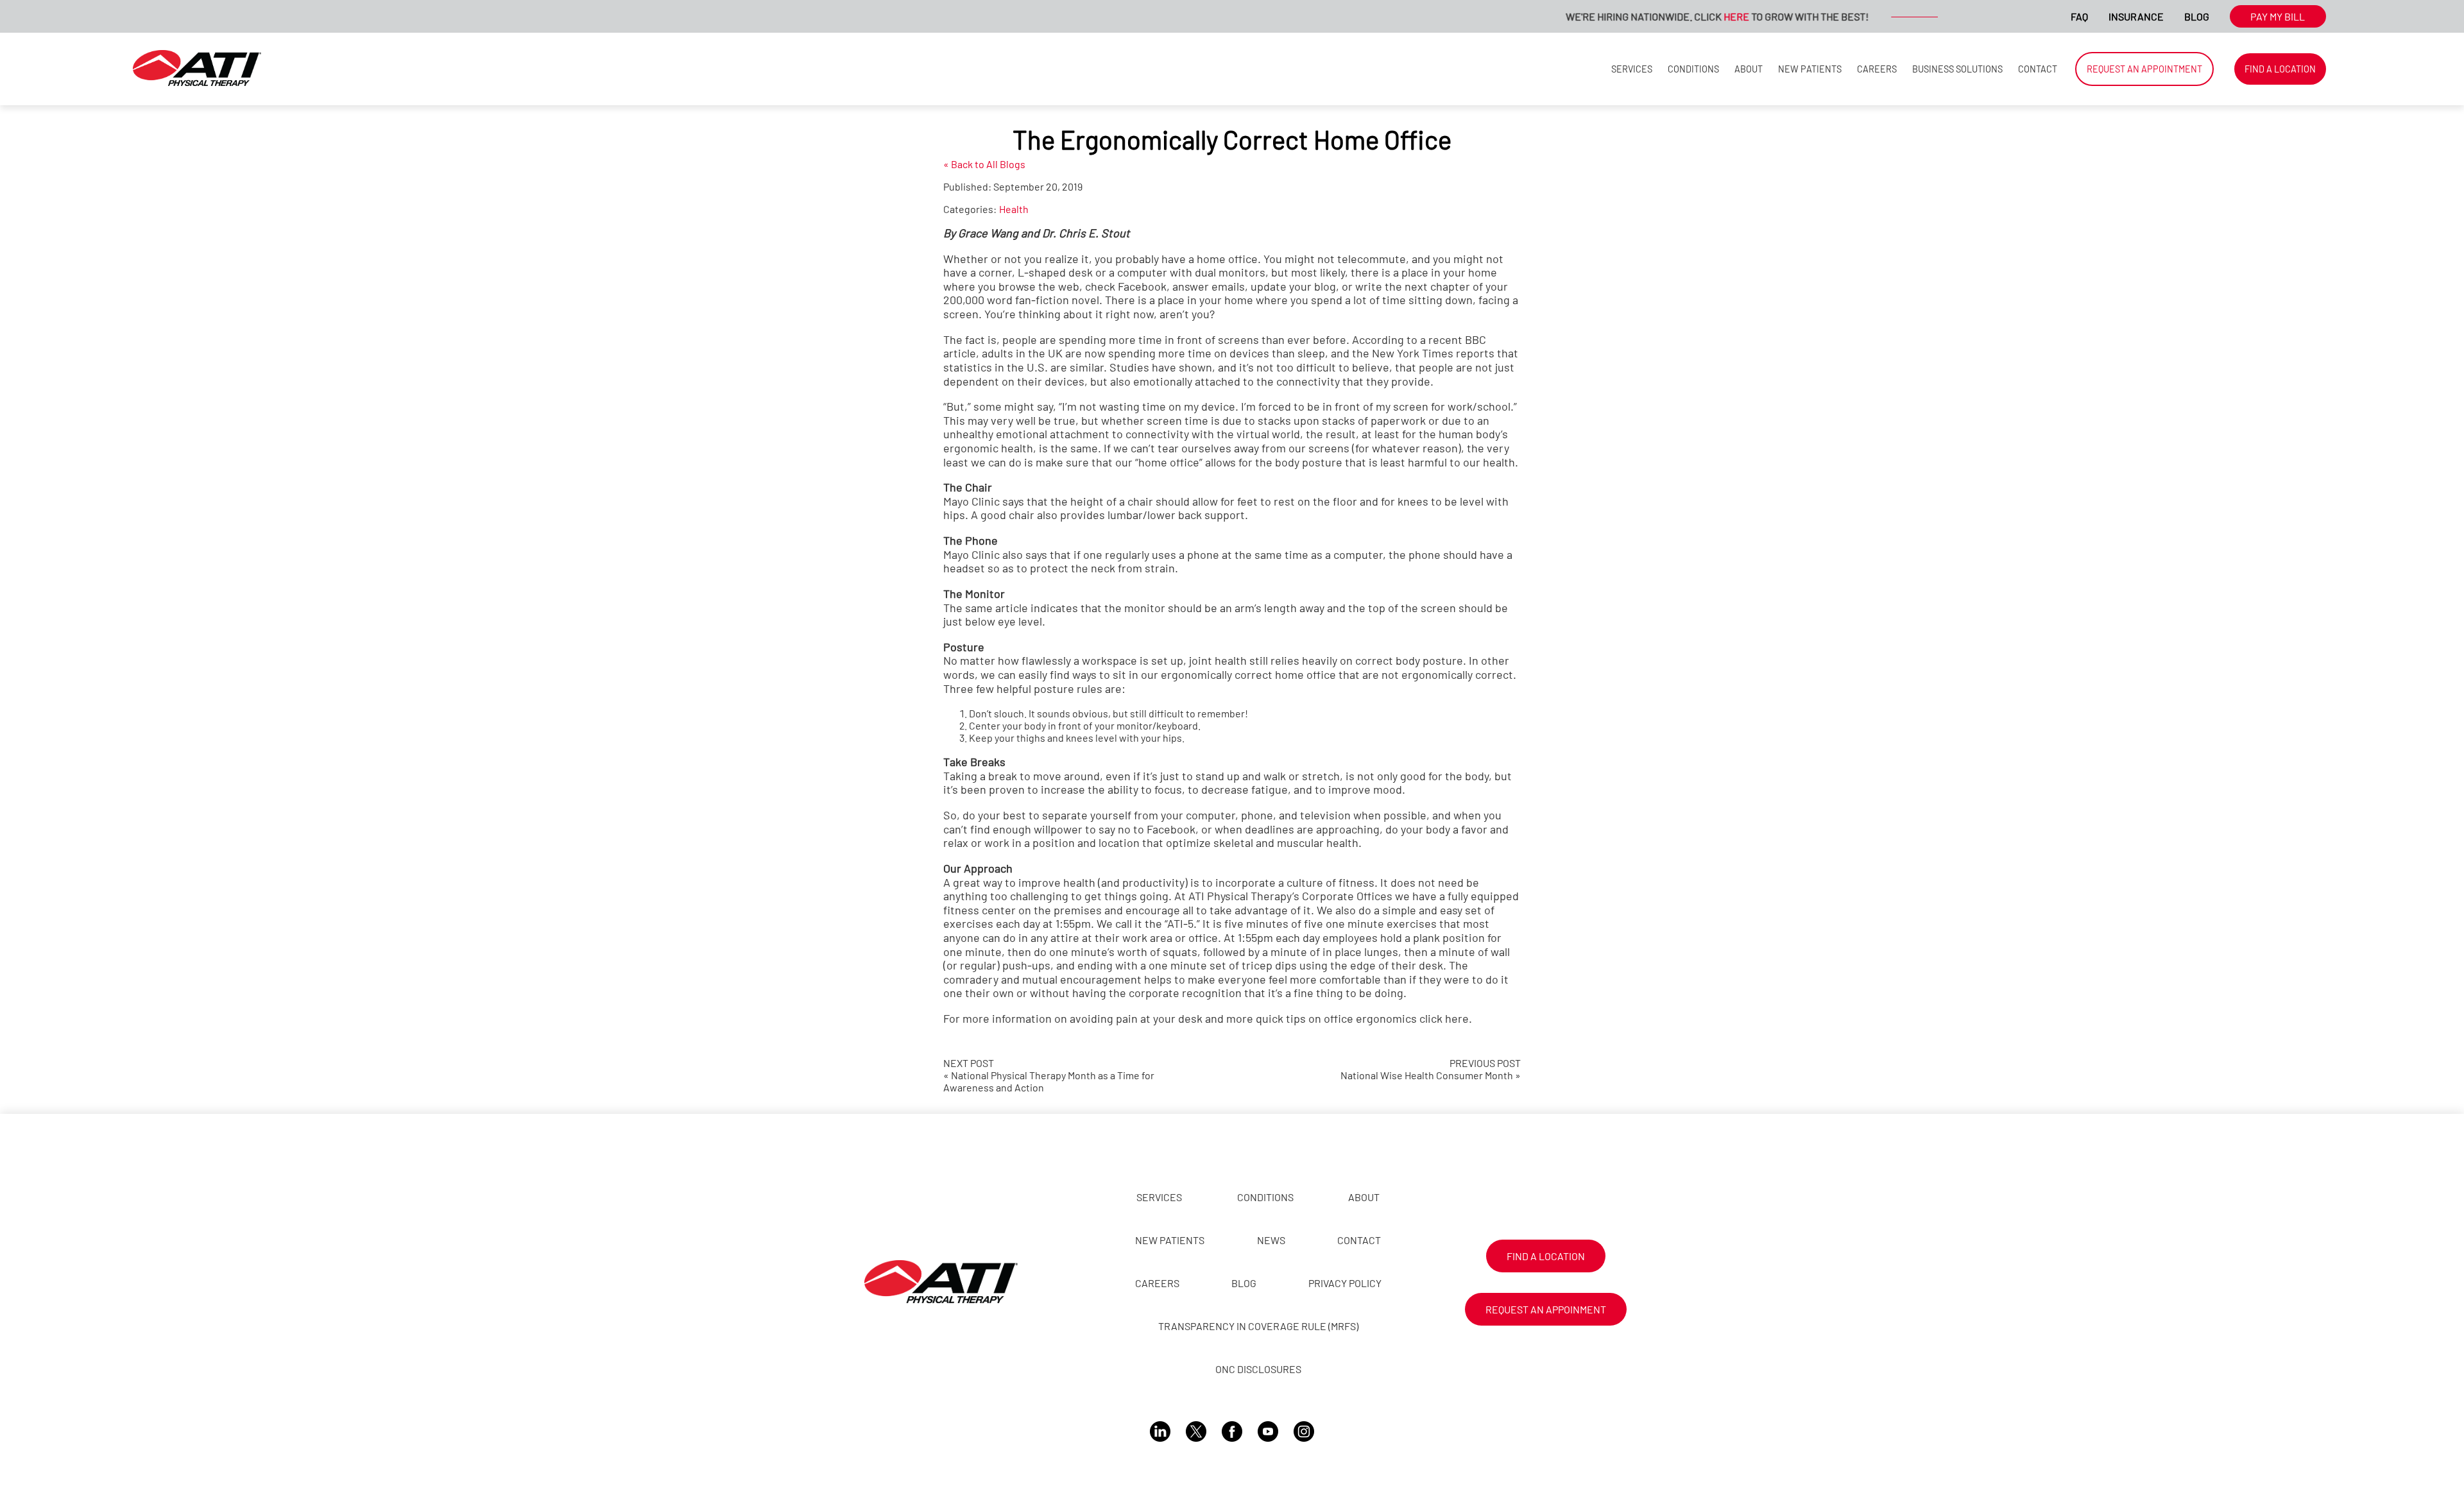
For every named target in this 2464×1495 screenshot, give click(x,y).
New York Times (1413, 353)
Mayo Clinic (971, 501)
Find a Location (2280, 69)
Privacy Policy (1345, 1283)
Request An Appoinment (1546, 1309)
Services (1632, 69)
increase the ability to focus (1111, 789)
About (1749, 69)
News (1271, 1240)
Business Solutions (1957, 69)
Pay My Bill (2278, 16)
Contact (2038, 69)
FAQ (2079, 16)
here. (1459, 1018)
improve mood (1365, 789)
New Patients (1810, 69)
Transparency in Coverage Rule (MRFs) (1258, 1326)
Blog (2197, 16)
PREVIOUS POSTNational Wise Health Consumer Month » (1431, 1069)
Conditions (1693, 69)
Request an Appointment (2144, 69)
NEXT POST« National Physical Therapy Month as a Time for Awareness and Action (1049, 1075)
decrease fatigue (1245, 789)
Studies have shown (1161, 367)
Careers (1877, 69)
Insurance (2136, 16)
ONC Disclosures (1258, 1369)
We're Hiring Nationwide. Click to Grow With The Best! (1672, 16)
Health (1014, 209)
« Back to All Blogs (984, 164)
